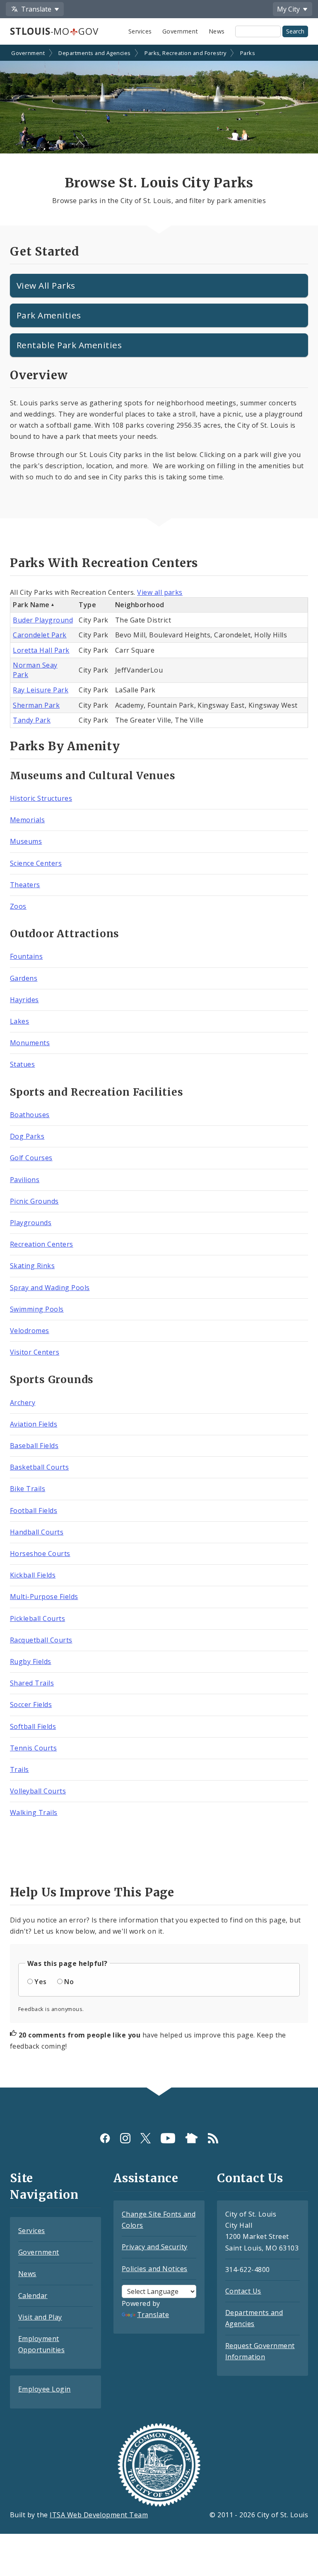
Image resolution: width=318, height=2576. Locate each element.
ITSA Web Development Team (99, 2515)
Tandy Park (32, 720)
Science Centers (36, 863)
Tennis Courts (33, 1748)
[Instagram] (125, 2138)
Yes (40, 1982)
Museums (26, 841)
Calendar (33, 2296)
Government (180, 31)
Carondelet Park (40, 635)
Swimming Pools (37, 1309)
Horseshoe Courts (40, 1554)
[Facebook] (105, 2138)
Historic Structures (41, 798)
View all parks (160, 592)
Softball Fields (33, 1726)
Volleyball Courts (38, 1791)
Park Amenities (49, 315)
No (69, 1982)
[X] (146, 2138)
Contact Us (243, 2291)
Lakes (19, 1021)
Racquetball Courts (41, 1640)
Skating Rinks (32, 1266)
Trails (19, 1769)
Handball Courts (37, 1532)
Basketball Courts (39, 1467)
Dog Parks (27, 1136)
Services (140, 31)
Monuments (30, 1043)
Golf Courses (31, 1158)
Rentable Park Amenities (69, 345)
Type (87, 605)
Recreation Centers (42, 1244)
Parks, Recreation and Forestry (185, 53)
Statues (22, 1064)
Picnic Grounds (34, 1201)
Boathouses (30, 1115)
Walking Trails (34, 1812)
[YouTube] (168, 2138)
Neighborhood (140, 605)
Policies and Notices (155, 2269)
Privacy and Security (155, 2247)
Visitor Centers (35, 1352)
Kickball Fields (33, 1575)
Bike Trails (28, 1489)
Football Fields (34, 1511)
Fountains (26, 956)
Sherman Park (36, 705)
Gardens (24, 978)
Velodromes (30, 1331)
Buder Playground (43, 620)
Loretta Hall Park (41, 650)
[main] (159, 1067)
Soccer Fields (31, 1705)
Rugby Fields (31, 1661)
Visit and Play (40, 2317)
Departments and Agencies (95, 53)
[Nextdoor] (192, 2138)
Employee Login (45, 2389)
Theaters (25, 885)
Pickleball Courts (37, 1618)
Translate (153, 2315)
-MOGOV (54, 31)
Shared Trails (32, 1683)
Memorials (27, 820)
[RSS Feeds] (213, 2138)
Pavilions (25, 1180)
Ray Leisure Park (41, 690)
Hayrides (24, 1000)
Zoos (18, 906)
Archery (23, 1403)
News (217, 31)
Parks (248, 53)
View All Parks (46, 285)
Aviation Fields (34, 1424)
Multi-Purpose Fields (44, 1597)
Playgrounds (31, 1223)
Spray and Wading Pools (50, 1288)
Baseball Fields (34, 1446)
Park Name (31, 605)
